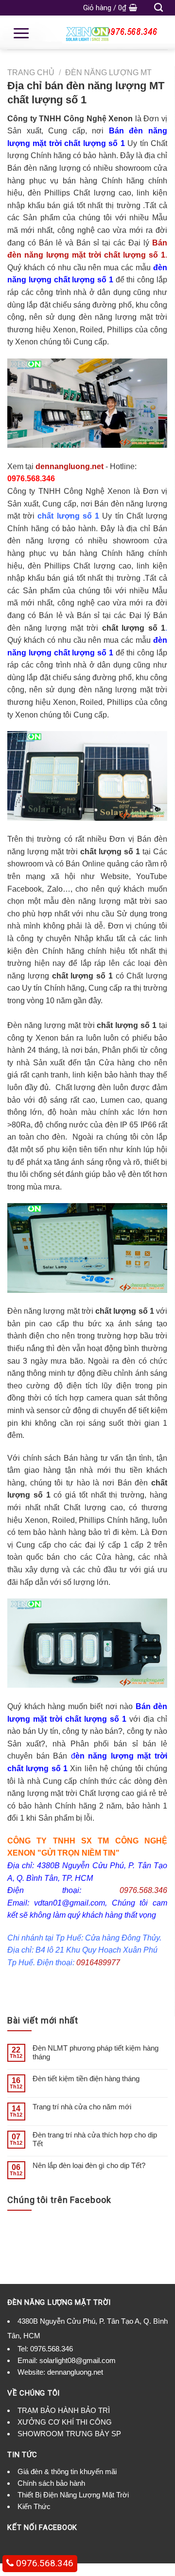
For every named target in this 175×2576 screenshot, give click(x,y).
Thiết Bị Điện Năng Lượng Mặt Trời (73, 2495)
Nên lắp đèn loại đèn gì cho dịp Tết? (89, 2165)
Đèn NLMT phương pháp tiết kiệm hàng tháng (96, 2052)
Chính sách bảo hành (51, 2483)
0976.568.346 (143, 1890)
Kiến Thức (34, 2506)
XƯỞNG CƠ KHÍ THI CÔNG (65, 2422)
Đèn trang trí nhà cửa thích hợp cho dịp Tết (95, 2139)
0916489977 (98, 1963)
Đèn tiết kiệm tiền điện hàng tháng (86, 2079)
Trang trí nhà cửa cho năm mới (82, 2107)
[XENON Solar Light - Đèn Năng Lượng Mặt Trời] (87, 33)
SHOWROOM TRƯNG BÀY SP (69, 2434)
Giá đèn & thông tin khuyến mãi (67, 2471)
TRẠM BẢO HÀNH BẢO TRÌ (64, 2410)
